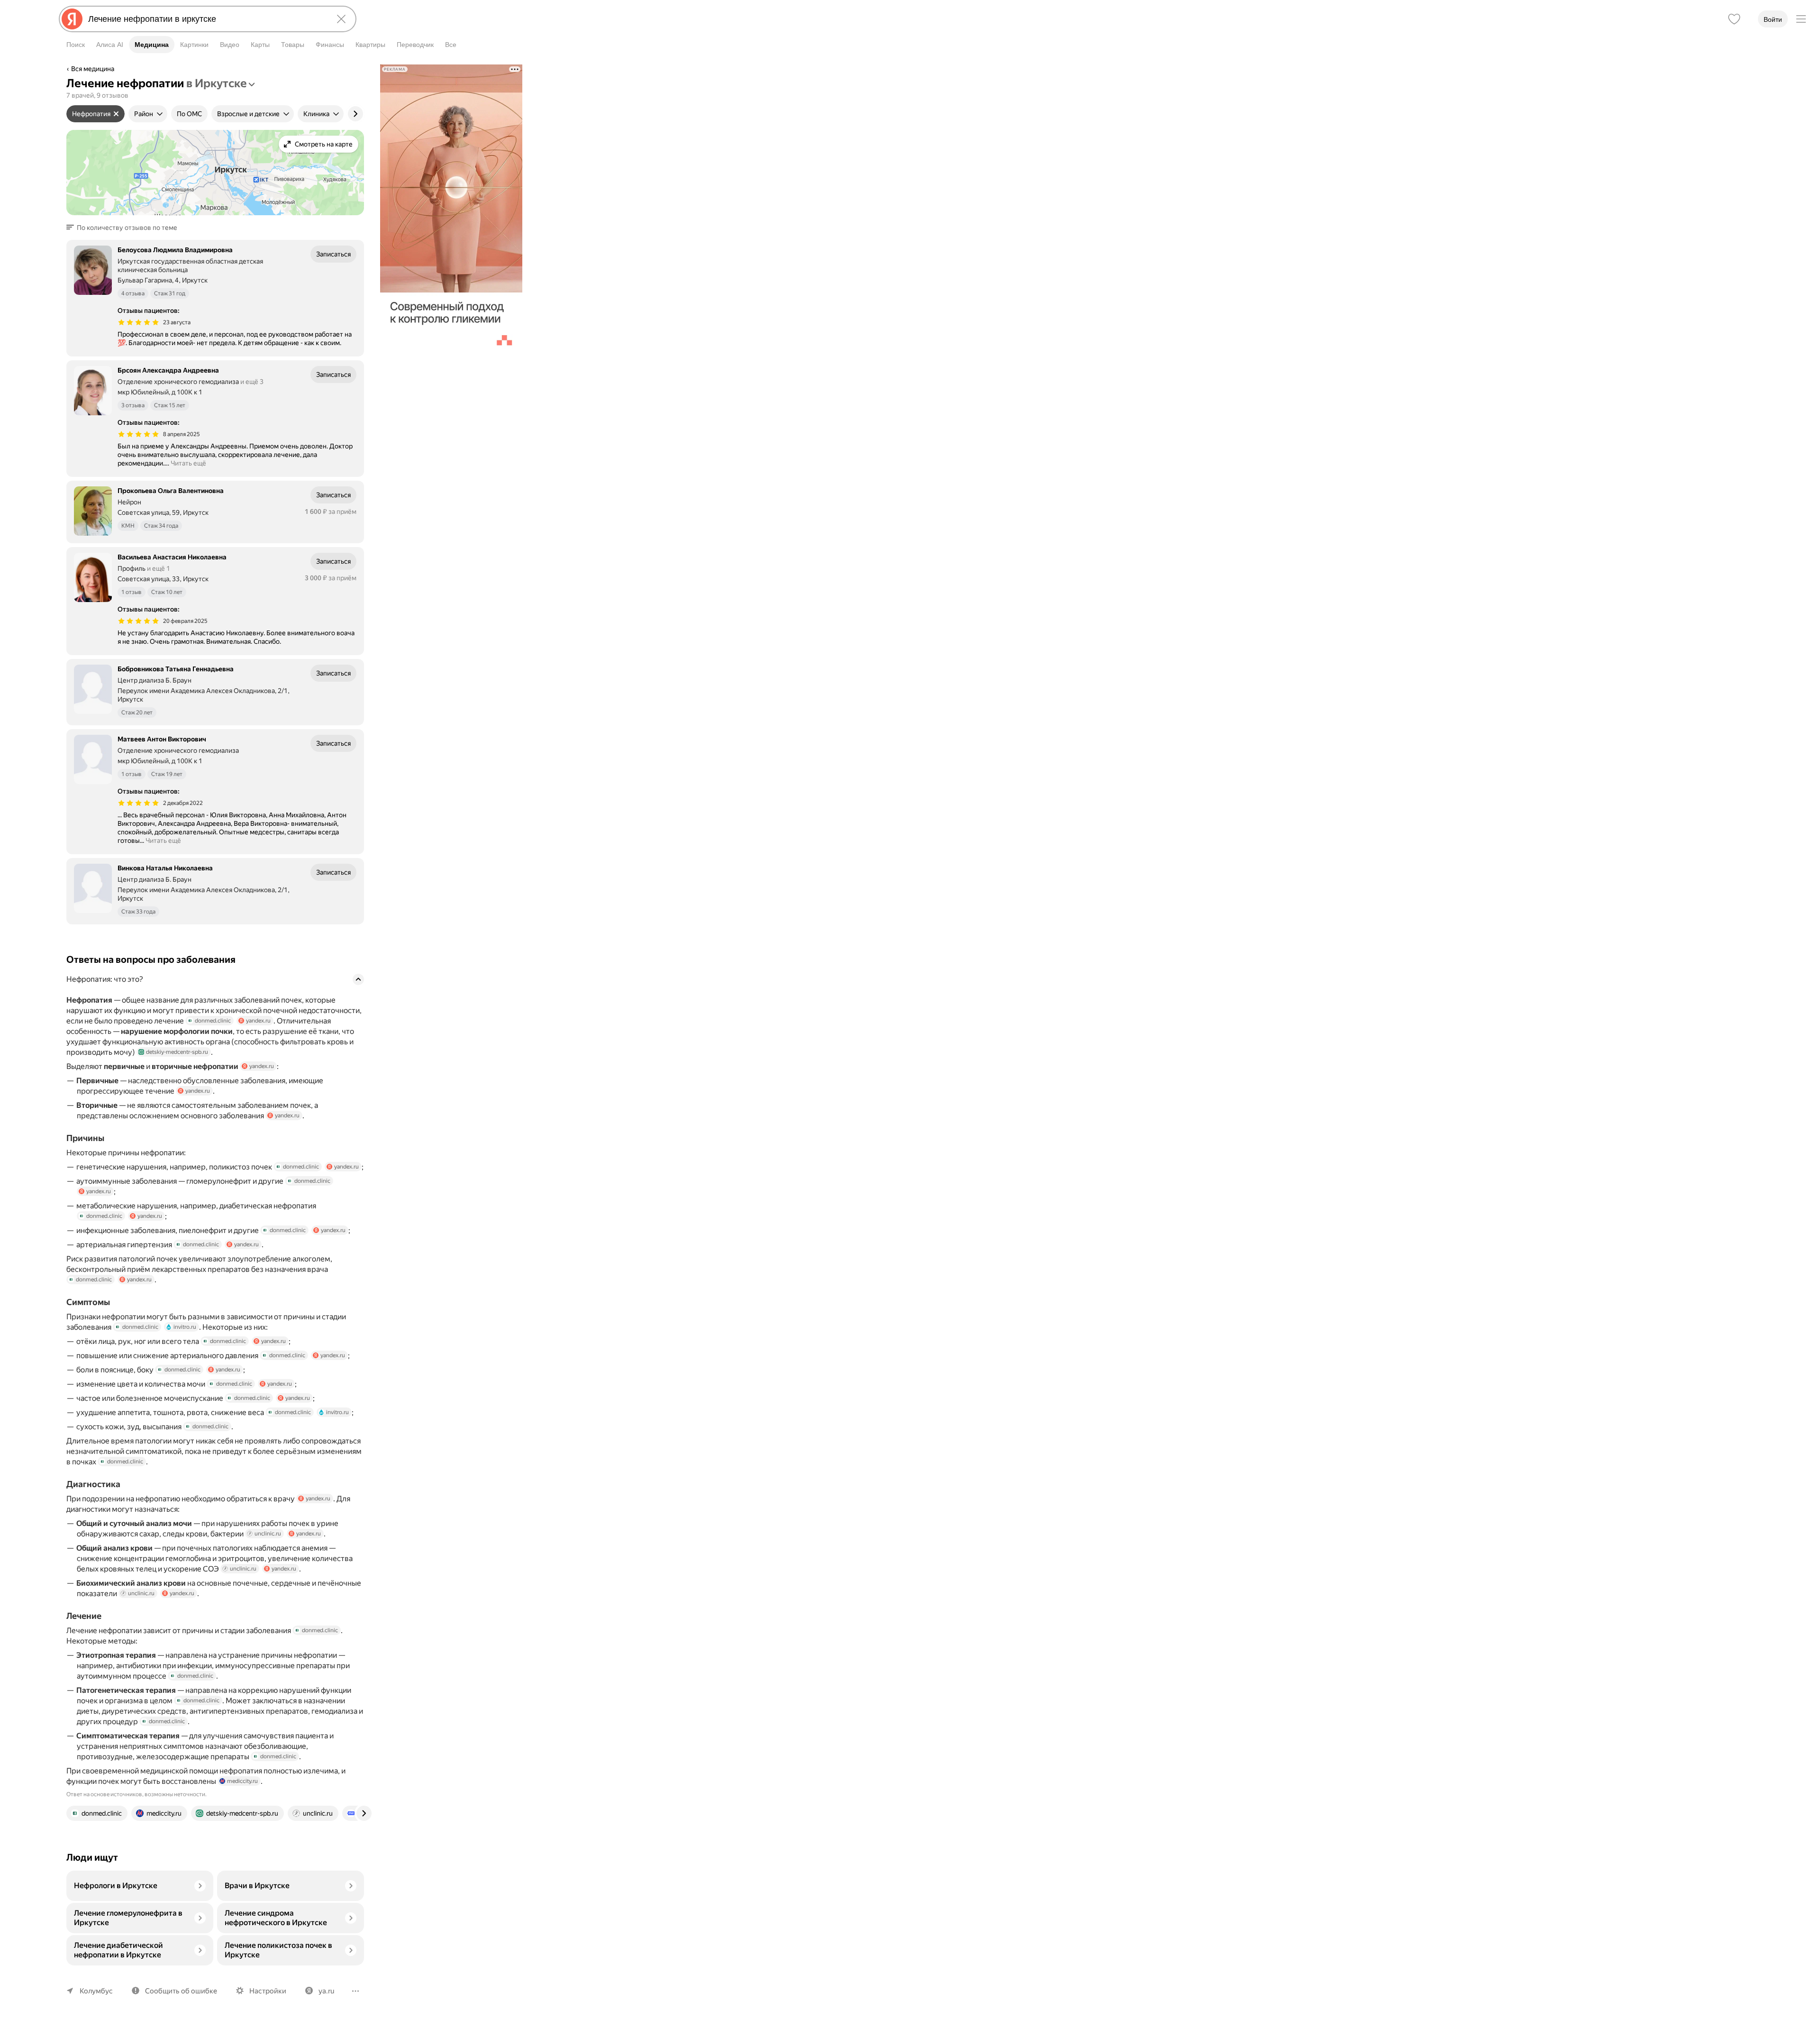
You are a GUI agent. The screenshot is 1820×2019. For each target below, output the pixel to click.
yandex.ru (258, 1021)
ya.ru (326, 1991)
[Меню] (1801, 19)
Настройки (268, 1991)
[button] (125, 228)
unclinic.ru (268, 1534)
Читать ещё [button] (188, 463)
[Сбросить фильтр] (116, 114)
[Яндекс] (72, 19)
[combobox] (206, 19)
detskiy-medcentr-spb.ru (177, 1052)
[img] (138, 322)
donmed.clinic (213, 1021)
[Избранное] (1734, 19)
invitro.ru (185, 1327)
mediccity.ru (242, 1781)
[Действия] (363, 70)
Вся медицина (93, 69)
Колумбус (96, 1991)
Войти (1773, 19)
